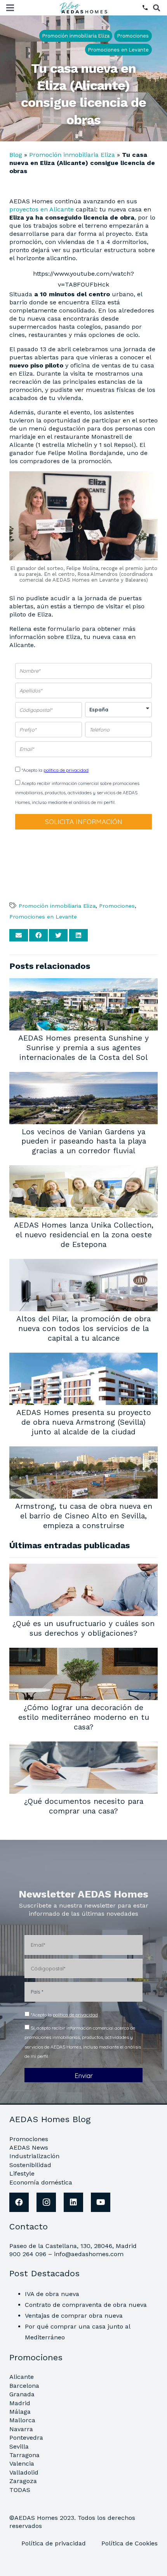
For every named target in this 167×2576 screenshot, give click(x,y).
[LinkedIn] (73, 2202)
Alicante (22, 2377)
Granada (22, 2394)
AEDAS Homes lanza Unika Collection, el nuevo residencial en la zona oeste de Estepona (84, 1235)
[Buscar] (157, 8)
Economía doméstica (41, 2182)
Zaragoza (23, 2481)
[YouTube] (101, 2202)
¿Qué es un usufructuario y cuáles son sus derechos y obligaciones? (83, 1628)
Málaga (20, 2412)
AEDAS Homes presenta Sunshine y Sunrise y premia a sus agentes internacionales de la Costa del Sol (83, 1048)
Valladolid (24, 2472)
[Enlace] (84, 8)
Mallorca (22, 2420)
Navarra (21, 2429)
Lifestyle (22, 2173)
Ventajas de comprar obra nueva (74, 2316)
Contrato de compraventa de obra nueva (86, 2305)
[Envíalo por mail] (19, 935)
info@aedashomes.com (89, 2254)
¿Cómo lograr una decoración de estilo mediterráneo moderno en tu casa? (84, 1717)
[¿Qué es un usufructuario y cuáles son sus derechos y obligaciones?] (83, 1569)
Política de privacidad (55, 2543)
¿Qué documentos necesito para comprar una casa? (84, 1806)
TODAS (20, 2490)
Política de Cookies (130, 2543)
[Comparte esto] (38, 935)
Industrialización (34, 2156)
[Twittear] (58, 935)
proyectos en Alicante (42, 209)
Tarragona (24, 2455)
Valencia (22, 2464)
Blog (16, 155)
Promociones (117, 906)
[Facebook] (19, 2202)
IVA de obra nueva (52, 2294)
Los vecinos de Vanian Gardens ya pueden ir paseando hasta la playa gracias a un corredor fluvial (84, 1141)
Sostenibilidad (30, 2165)
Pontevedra (26, 2438)
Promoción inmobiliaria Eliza (72, 155)
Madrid (20, 2403)
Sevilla (19, 2446)
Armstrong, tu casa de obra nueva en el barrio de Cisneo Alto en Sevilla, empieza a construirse (84, 1516)
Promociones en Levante (43, 917)
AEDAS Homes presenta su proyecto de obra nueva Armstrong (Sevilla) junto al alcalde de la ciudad (84, 1422)
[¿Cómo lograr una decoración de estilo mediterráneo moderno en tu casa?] (83, 1653)
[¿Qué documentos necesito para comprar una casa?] (83, 1747)
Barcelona (24, 2386)
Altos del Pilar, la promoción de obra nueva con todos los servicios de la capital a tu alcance (83, 1328)
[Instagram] (46, 2202)
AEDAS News (29, 2148)
